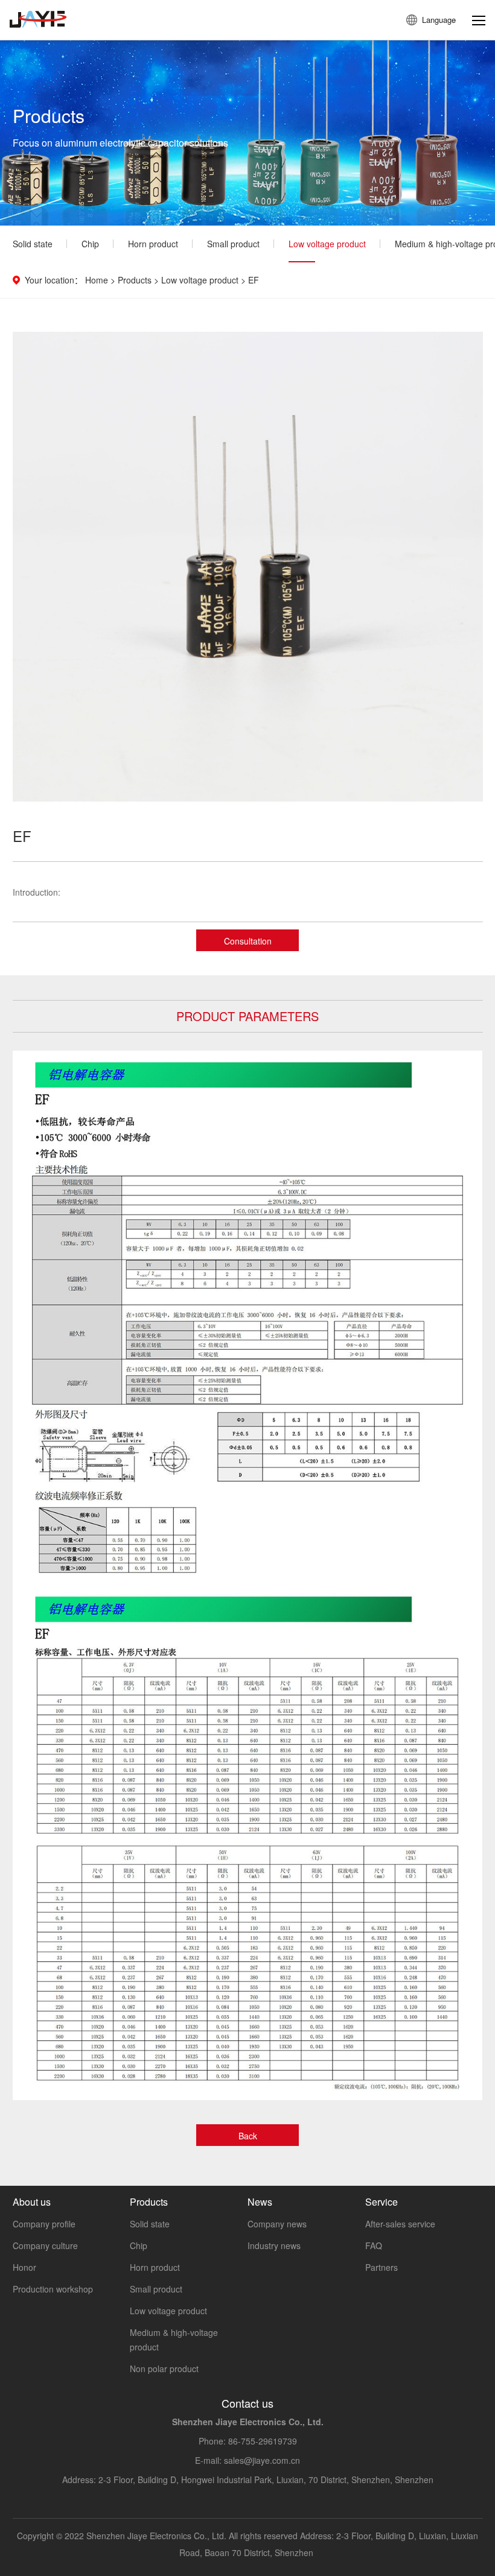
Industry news (274, 2245)
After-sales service (400, 2224)
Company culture (45, 2245)
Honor (24, 2267)
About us (32, 2202)
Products (135, 280)
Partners (382, 2267)
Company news (277, 2224)
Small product (233, 244)
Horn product (153, 244)
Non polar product (164, 2369)
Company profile (44, 2224)
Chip (90, 244)
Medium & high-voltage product (174, 2340)
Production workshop (53, 2289)
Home (97, 280)
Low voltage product (327, 244)
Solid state (33, 244)
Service (382, 2202)
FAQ (374, 2245)
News (260, 2202)
